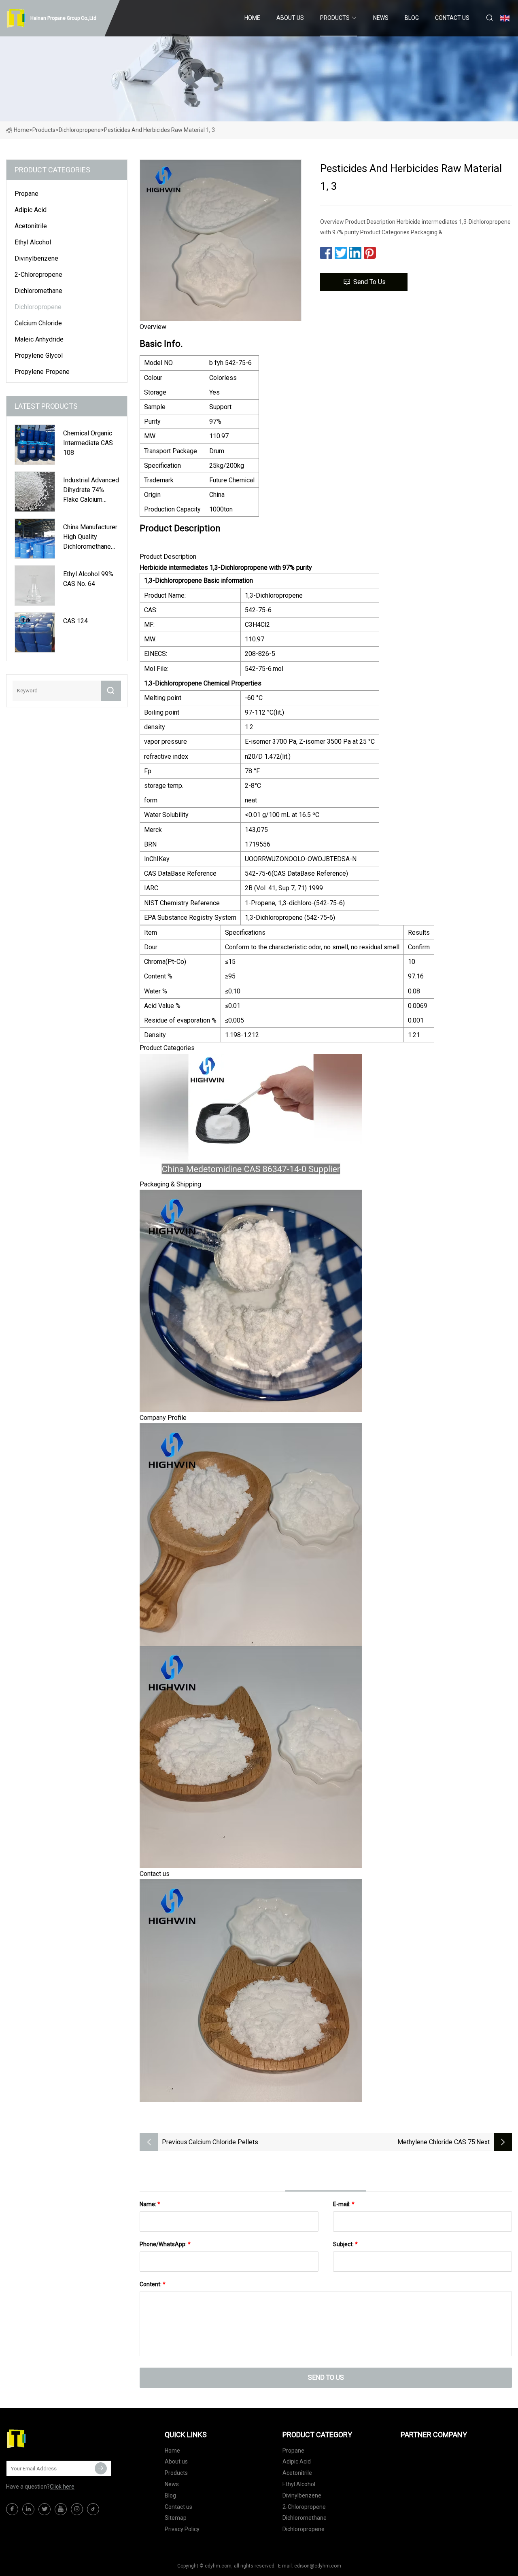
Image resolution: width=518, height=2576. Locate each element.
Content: (153, 2284)
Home (252, 18)
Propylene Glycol (39, 355)
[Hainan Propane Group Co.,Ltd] (47, 2439)
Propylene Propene (42, 372)
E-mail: (344, 2204)
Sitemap (176, 2518)
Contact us (452, 18)
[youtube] (61, 2509)
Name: (150, 2204)
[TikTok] (93, 2509)
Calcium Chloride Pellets (223, 2142)
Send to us (369, 282)
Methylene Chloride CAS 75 (436, 2142)
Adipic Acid (31, 210)
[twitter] (45, 2509)
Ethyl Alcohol (33, 242)
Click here (62, 2487)
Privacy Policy (182, 2529)
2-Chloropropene (38, 275)
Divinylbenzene (36, 258)
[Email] (101, 2468)
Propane (27, 194)
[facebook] (12, 2509)
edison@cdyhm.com (318, 2566)
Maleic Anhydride (39, 339)
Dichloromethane (38, 291)
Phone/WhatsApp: (165, 2244)
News (381, 18)
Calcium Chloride (38, 323)
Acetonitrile (31, 226)
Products (335, 18)
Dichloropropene (80, 130)
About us (290, 18)
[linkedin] (28, 2509)
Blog (412, 18)
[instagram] (77, 2509)
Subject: (345, 2244)
